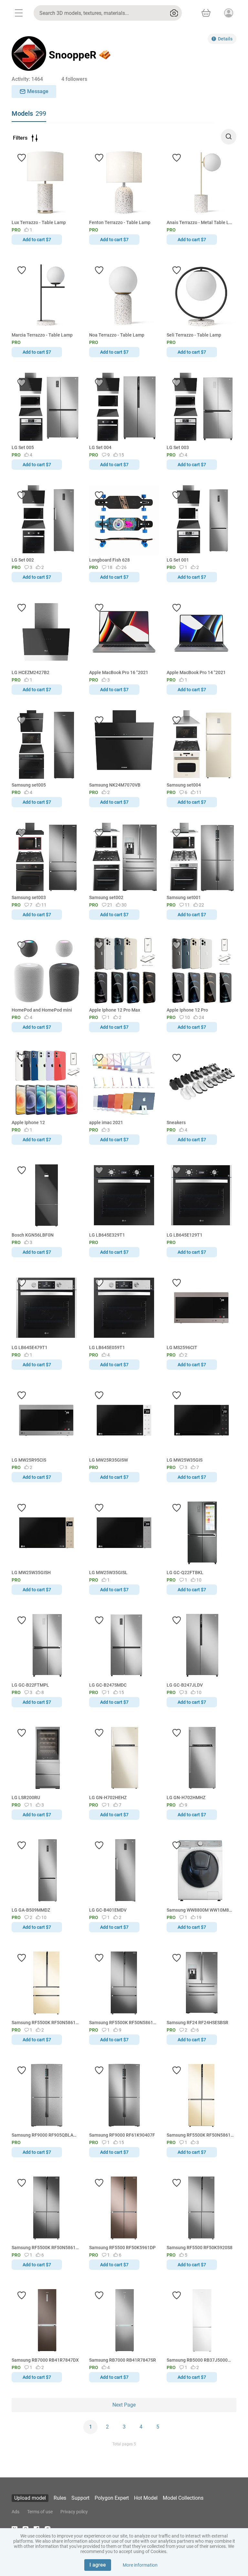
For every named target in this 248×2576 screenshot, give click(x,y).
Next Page (124, 2405)
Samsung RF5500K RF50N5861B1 (45, 2248)
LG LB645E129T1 (185, 1235)
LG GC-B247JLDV (185, 1685)
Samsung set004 (184, 785)
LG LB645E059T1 (107, 1347)
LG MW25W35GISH (31, 1572)
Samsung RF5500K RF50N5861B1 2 (123, 2023)
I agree (98, 2565)
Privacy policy (74, 2512)
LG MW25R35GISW (108, 1460)
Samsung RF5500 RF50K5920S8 (200, 2248)
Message (38, 91)
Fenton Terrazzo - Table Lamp (120, 222)
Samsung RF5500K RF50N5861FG (200, 2135)
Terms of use (40, 2512)
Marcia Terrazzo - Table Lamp (42, 335)
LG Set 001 (178, 560)
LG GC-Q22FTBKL (185, 1572)
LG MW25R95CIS (29, 1460)
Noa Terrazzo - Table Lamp (117, 335)
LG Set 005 (23, 447)
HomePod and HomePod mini (42, 1010)
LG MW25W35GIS (185, 1460)
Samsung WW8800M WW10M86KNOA (200, 1910)
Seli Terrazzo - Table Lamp (194, 335)
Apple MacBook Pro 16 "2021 (119, 672)
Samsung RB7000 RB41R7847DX (45, 2360)
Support (80, 2498)
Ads (15, 2512)
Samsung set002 (106, 897)
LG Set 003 (178, 447)
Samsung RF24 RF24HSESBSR (197, 2023)
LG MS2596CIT (182, 1347)
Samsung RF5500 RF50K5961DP (122, 2248)
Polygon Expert (112, 2498)
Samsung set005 (29, 785)
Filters (20, 138)
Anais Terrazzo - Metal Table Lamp (200, 222)
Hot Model (146, 2498)
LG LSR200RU (26, 1798)
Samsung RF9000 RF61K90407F (122, 2135)
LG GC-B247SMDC (108, 1685)
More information (140, 2565)
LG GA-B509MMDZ (31, 1910)
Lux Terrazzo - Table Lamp (39, 222)
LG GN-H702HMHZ (186, 1798)
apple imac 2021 (106, 1122)
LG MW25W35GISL (108, 1572)
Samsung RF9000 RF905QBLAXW (45, 2135)
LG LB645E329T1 (107, 1235)
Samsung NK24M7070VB (115, 785)
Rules (60, 2498)
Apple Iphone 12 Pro (187, 1010)
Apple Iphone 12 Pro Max (115, 1010)
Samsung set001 (184, 897)
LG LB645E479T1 (30, 1347)
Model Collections (183, 2498)
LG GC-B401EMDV (108, 1910)
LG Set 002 (23, 560)
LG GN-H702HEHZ (108, 1798)
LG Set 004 (100, 447)
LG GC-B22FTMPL (30, 1685)
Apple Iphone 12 (28, 1122)
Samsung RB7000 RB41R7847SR (123, 2360)
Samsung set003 (29, 897)
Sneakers (176, 1122)
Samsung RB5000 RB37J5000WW (200, 2360)
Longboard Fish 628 (109, 560)
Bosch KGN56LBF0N (33, 1235)
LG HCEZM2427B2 (31, 672)
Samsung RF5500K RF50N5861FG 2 (45, 2023)
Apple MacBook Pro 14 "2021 (196, 672)
